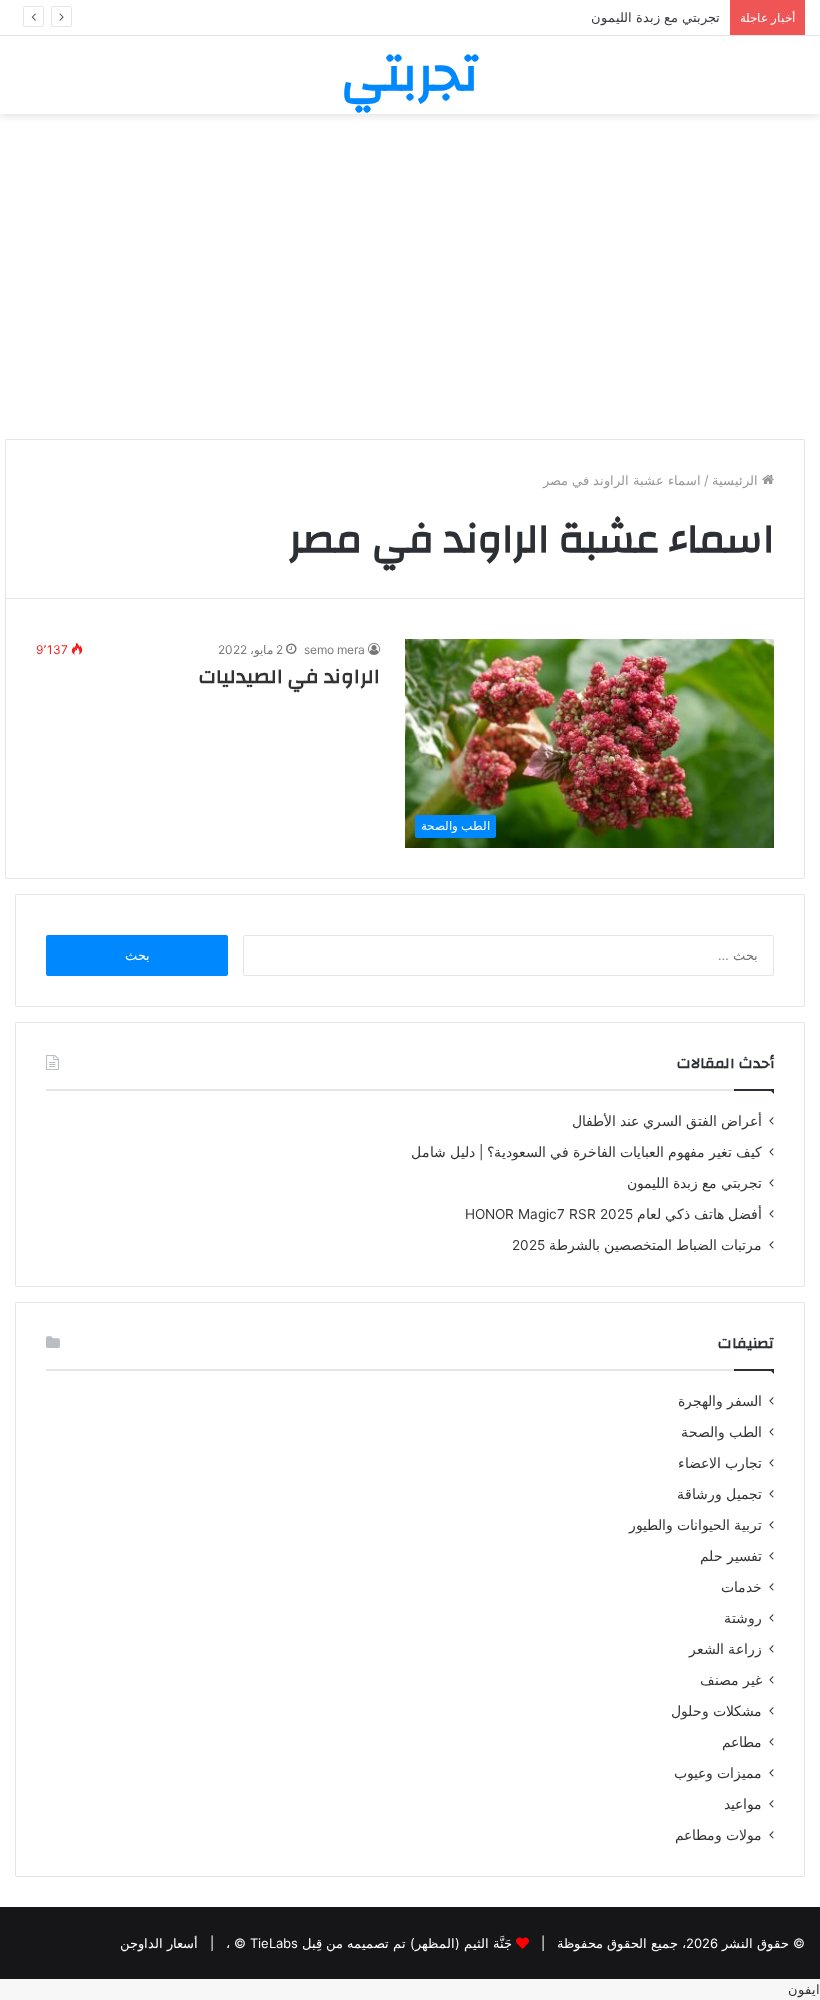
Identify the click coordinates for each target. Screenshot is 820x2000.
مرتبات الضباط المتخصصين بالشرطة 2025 (637, 1245)
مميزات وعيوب (718, 1773)
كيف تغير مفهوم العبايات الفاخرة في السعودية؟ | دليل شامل (582, 1152)
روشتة (743, 1618)
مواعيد (743, 1804)
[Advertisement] (410, 284)
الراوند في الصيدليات (289, 676)
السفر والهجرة (720, 1401)
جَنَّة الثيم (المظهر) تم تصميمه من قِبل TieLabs (381, 1943)
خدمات (741, 1587)
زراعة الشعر (725, 1649)
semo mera (334, 649)
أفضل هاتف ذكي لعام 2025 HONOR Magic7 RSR (613, 1214)
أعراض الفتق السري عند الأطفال (667, 1121)
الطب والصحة (721, 1432)
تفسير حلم (731, 1556)
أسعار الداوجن (159, 1943)
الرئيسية (737, 480)
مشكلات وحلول (716, 1711)
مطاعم (742, 1742)
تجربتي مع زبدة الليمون (694, 1183)
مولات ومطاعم (718, 1835)
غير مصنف (731, 1680)
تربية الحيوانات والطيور (695, 1525)
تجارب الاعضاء (720, 1463)
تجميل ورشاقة (719, 1494)
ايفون (804, 1989)
